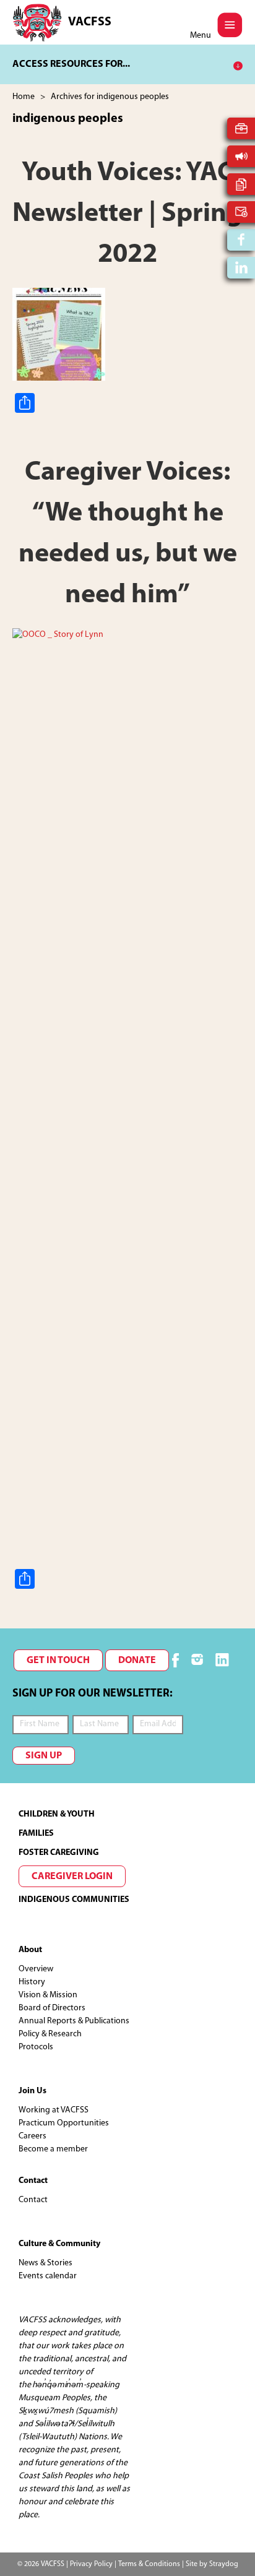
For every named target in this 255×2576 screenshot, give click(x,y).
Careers (32, 2136)
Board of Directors (52, 2008)
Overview (36, 1969)
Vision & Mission (48, 1995)
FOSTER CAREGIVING (59, 1853)
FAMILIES (36, 1834)
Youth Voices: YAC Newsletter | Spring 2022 (127, 214)
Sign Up (44, 1756)
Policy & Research (50, 2034)
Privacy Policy (91, 2564)
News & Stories (45, 2263)
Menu (201, 36)
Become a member (53, 2149)
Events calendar (48, 2276)
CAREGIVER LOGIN (72, 1877)
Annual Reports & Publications (74, 2021)
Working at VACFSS (54, 2110)
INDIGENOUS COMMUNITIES (74, 1900)
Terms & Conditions (149, 2564)
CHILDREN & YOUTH (57, 1814)
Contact (33, 2200)
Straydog (224, 2564)
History (32, 1982)
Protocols (36, 2047)
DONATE (137, 1661)
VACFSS (90, 22)
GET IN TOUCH (58, 1661)
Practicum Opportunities (64, 2123)
